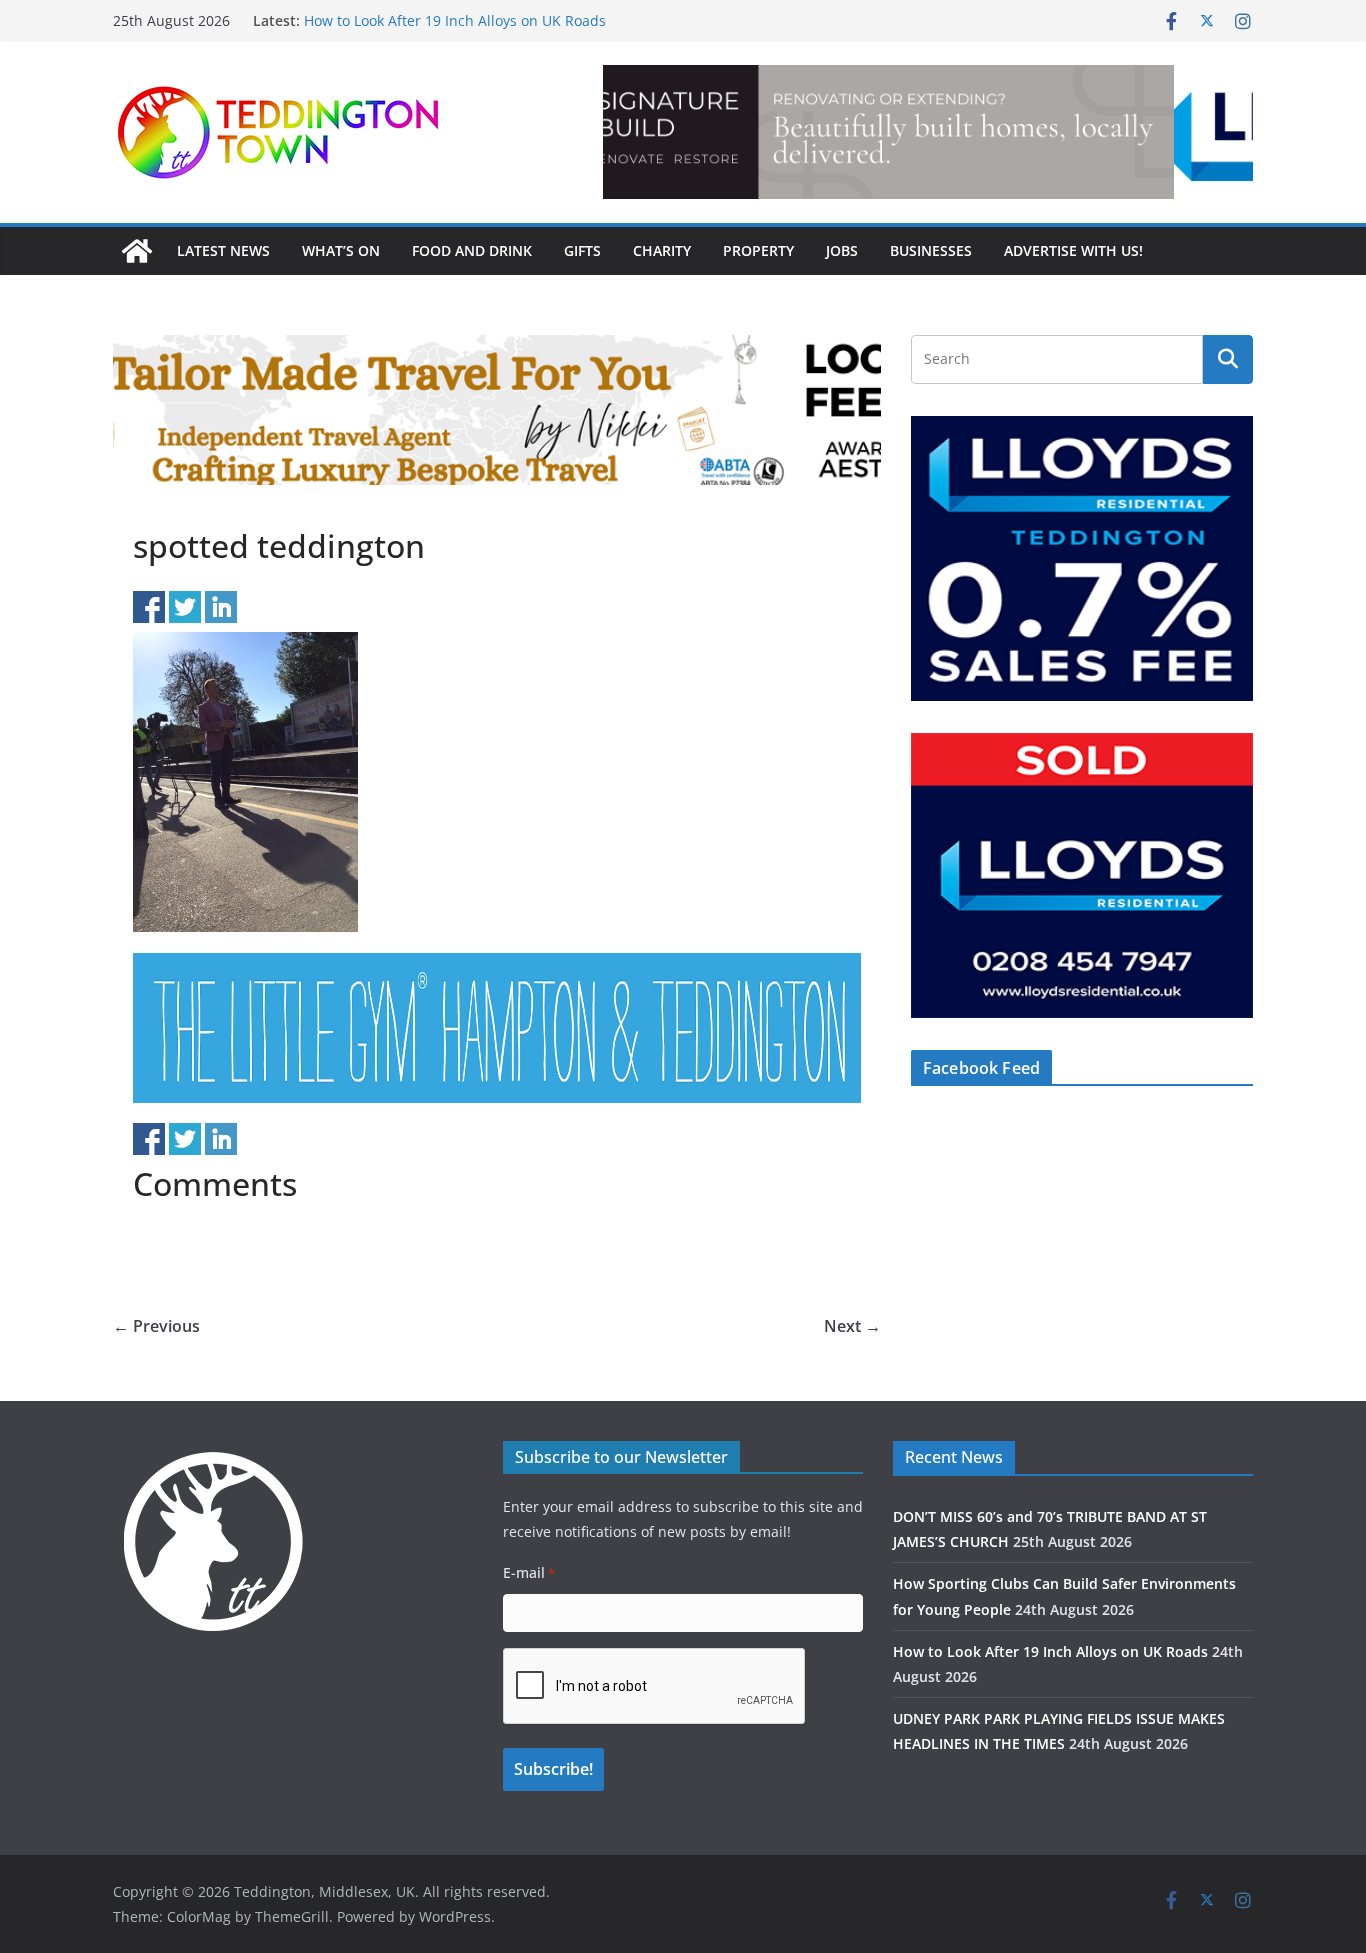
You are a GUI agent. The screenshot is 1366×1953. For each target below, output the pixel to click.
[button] (928, 132)
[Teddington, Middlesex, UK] (137, 251)
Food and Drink (472, 250)
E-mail (529, 1572)
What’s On (341, 250)
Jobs (842, 250)
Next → (852, 1326)
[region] (928, 132)
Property (758, 250)
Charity (662, 250)
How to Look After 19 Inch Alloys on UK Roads (1050, 1651)
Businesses (931, 250)
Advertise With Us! (1073, 250)
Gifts (582, 250)
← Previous (156, 1326)
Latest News (223, 250)
